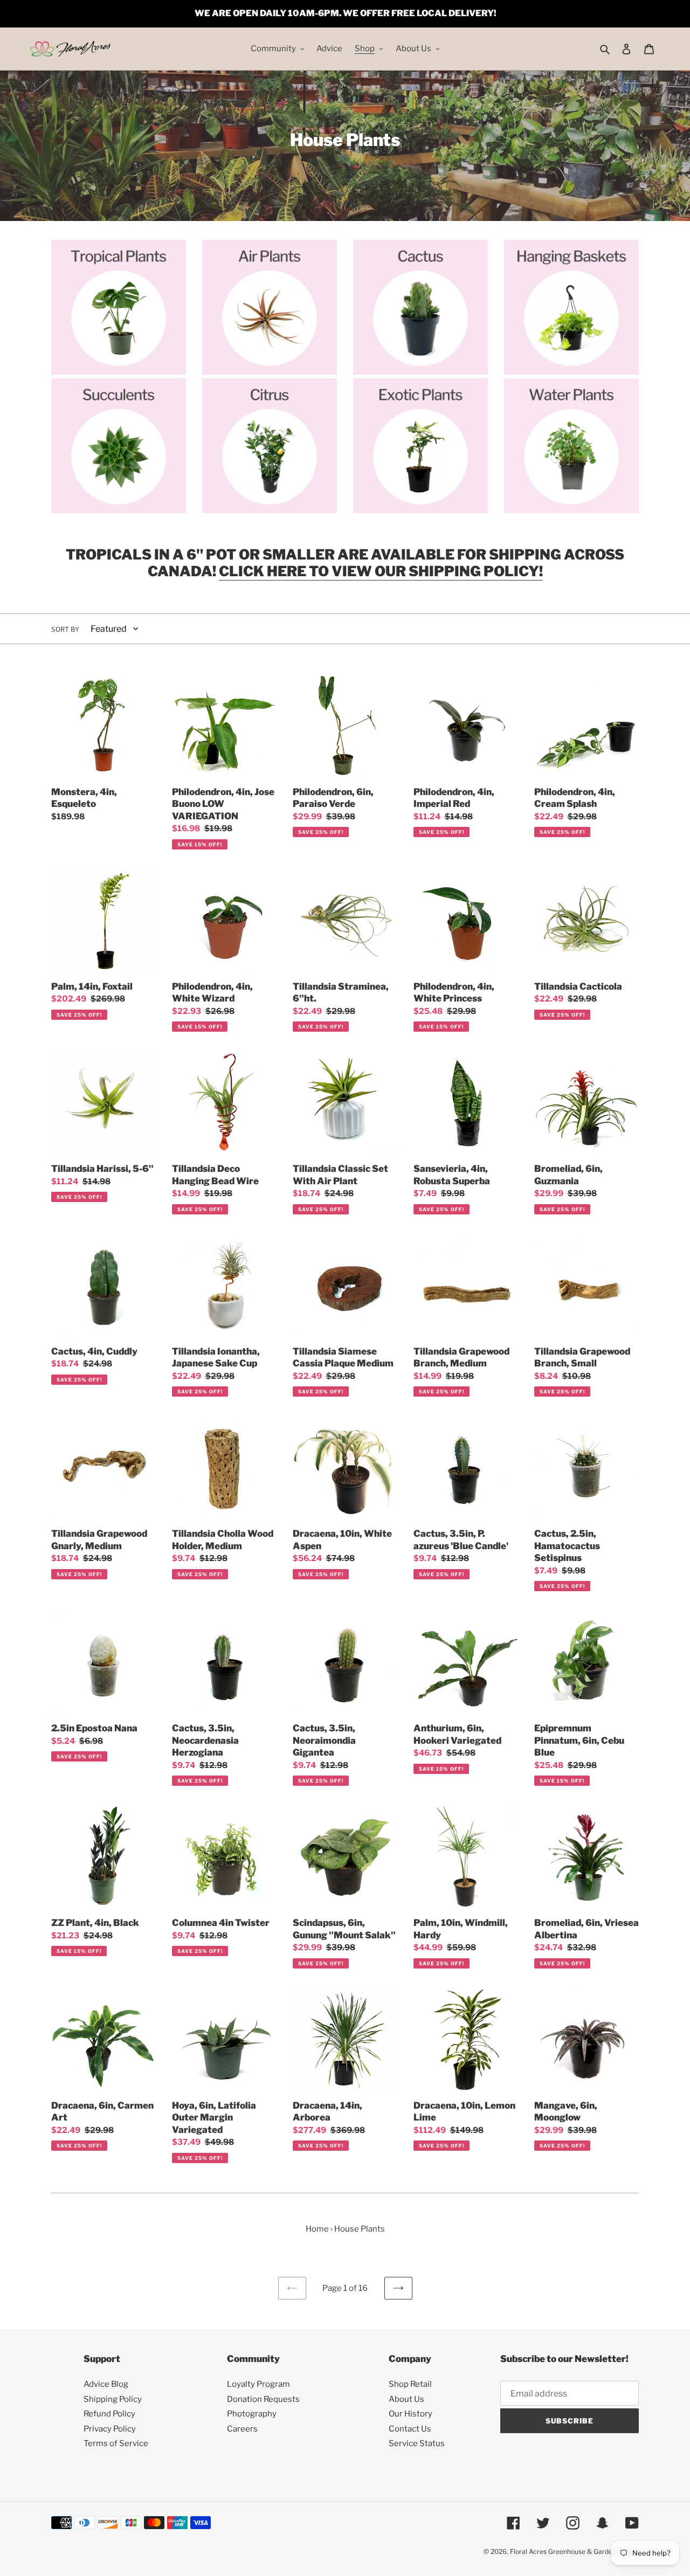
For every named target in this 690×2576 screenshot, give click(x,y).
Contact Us (410, 2429)
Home (317, 2229)
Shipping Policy (113, 2399)
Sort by (65, 629)
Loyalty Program (258, 2384)
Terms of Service (116, 2443)
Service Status (417, 2443)
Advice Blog (106, 2384)
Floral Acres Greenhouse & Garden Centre (574, 2551)
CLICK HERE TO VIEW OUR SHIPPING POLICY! (381, 571)
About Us (406, 2399)
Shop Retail (410, 2384)
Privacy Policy (110, 2429)
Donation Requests (263, 2399)
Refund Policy (109, 2414)
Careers (242, 2429)
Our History (410, 2414)
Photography (252, 2414)
